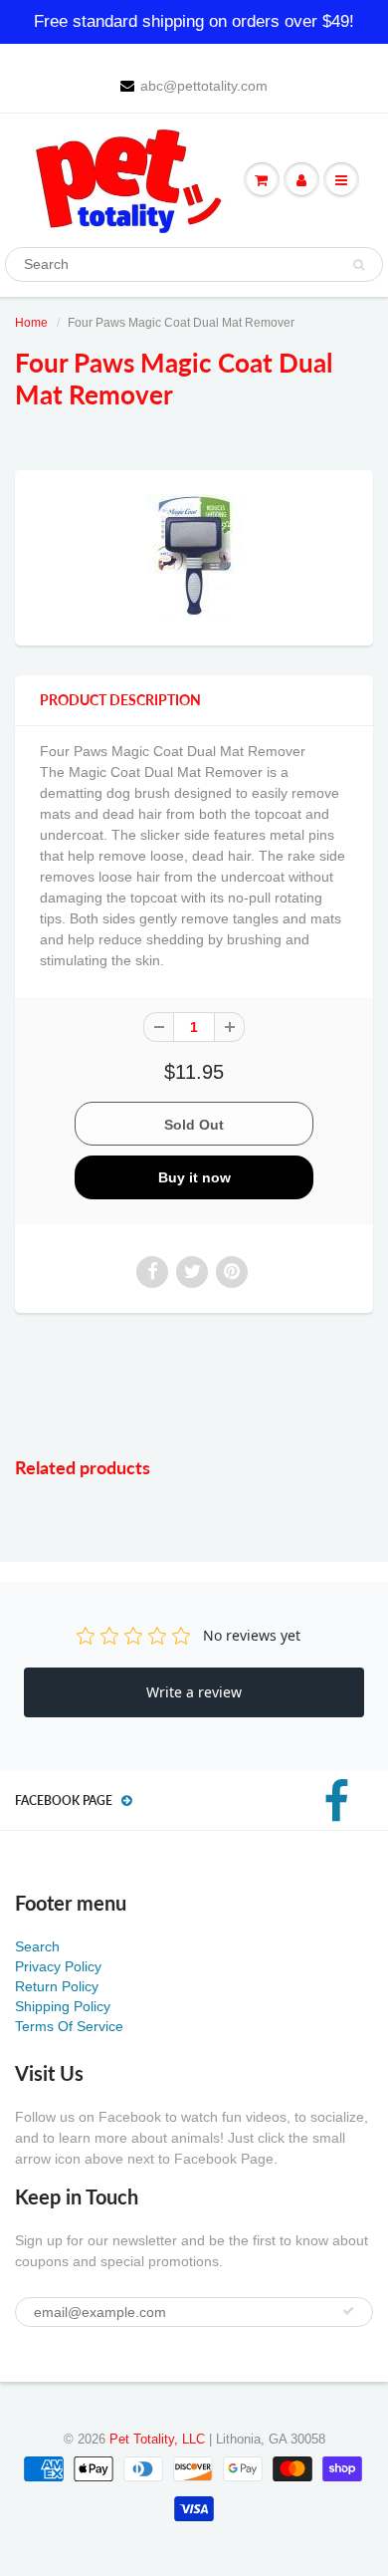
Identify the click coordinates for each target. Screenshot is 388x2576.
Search (37, 1946)
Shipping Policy (63, 2006)
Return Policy (57, 1986)
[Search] (359, 265)
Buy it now (194, 1177)
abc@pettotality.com (204, 86)
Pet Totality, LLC (157, 2439)
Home (31, 323)
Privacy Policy (58, 1966)
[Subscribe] (348, 2311)
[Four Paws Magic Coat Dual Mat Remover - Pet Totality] (194, 555)
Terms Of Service (69, 2026)
